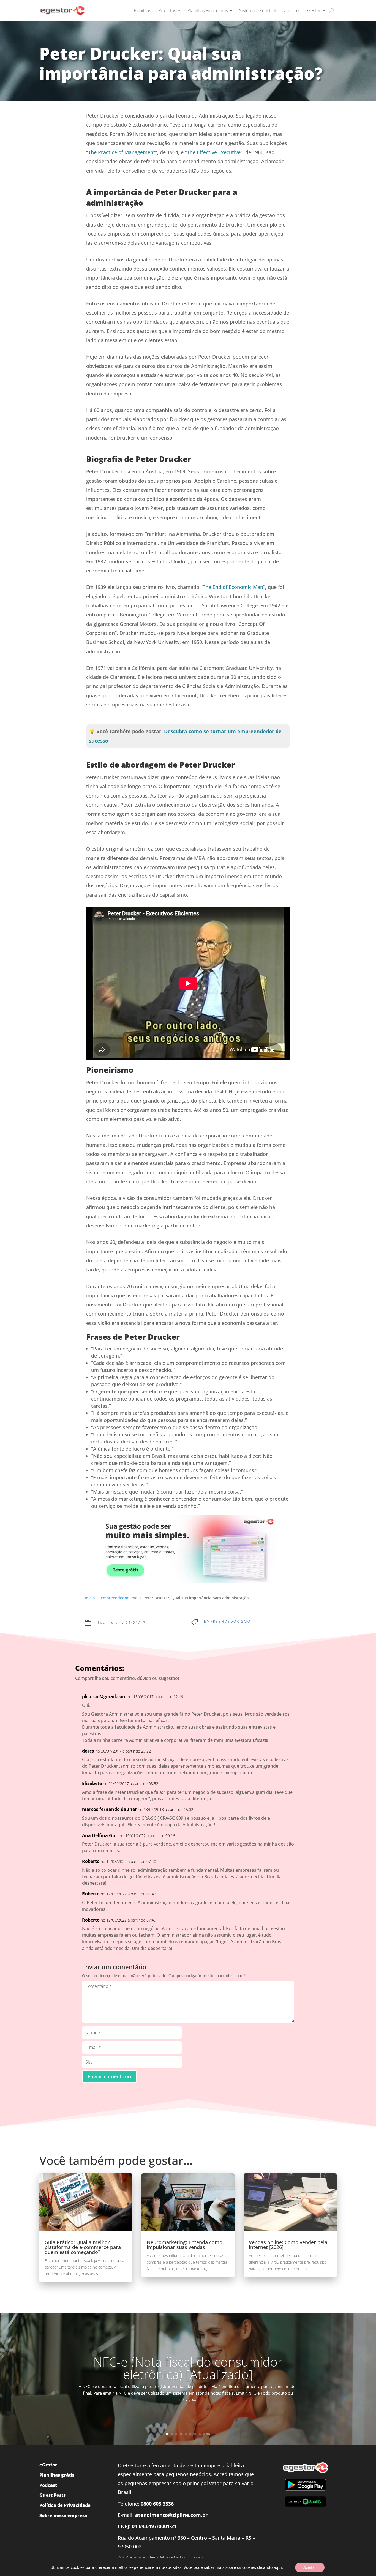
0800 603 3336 (157, 2504)
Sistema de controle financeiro (269, 10)
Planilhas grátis (57, 2475)
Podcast (48, 2485)
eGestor (313, 10)
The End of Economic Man (233, 587)
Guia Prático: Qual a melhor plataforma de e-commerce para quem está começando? (83, 2247)
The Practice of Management (122, 152)
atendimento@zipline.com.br (171, 2515)
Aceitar (310, 2567)
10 (209, 2434)
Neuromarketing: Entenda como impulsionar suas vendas (185, 2245)
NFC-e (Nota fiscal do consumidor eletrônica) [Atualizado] (188, 2368)
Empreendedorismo (227, 1621)
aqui (278, 2567)
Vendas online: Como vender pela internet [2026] (288, 2245)
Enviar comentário (109, 2076)
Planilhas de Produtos (155, 10)
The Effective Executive (214, 152)
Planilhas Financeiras (208, 10)
